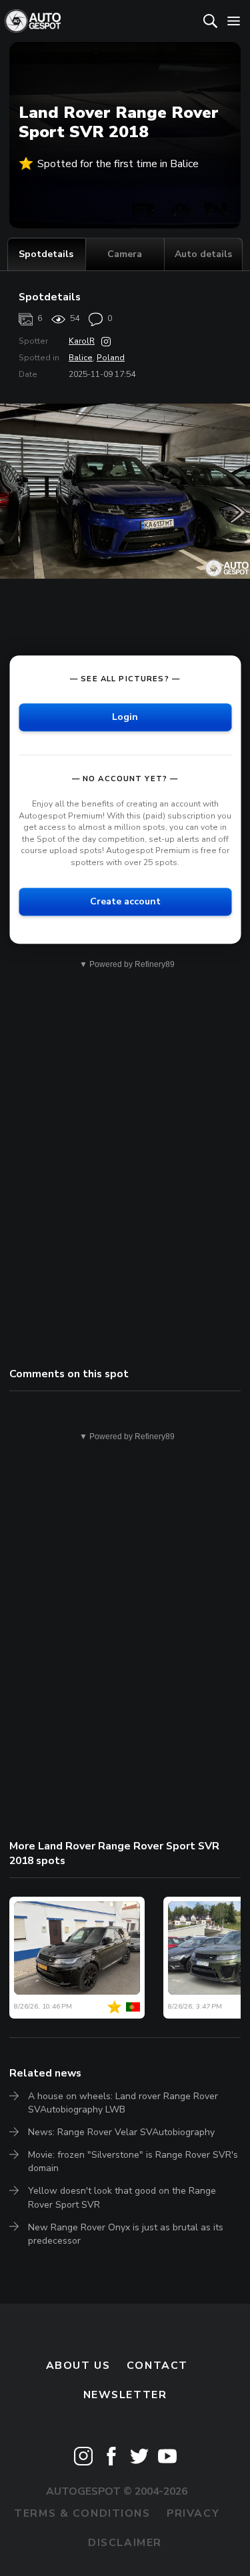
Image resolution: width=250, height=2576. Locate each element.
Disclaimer (125, 2543)
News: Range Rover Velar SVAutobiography (121, 2132)
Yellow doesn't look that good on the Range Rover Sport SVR (122, 2197)
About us (78, 2366)
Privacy (193, 2513)
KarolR (82, 341)
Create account (125, 901)
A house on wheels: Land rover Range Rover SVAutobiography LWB (123, 2103)
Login (125, 717)
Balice (81, 358)
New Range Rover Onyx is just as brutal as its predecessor (126, 2234)
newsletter (125, 2395)
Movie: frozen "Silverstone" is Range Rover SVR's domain (133, 2161)
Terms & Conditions (82, 2513)
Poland (111, 358)
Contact (157, 2366)
